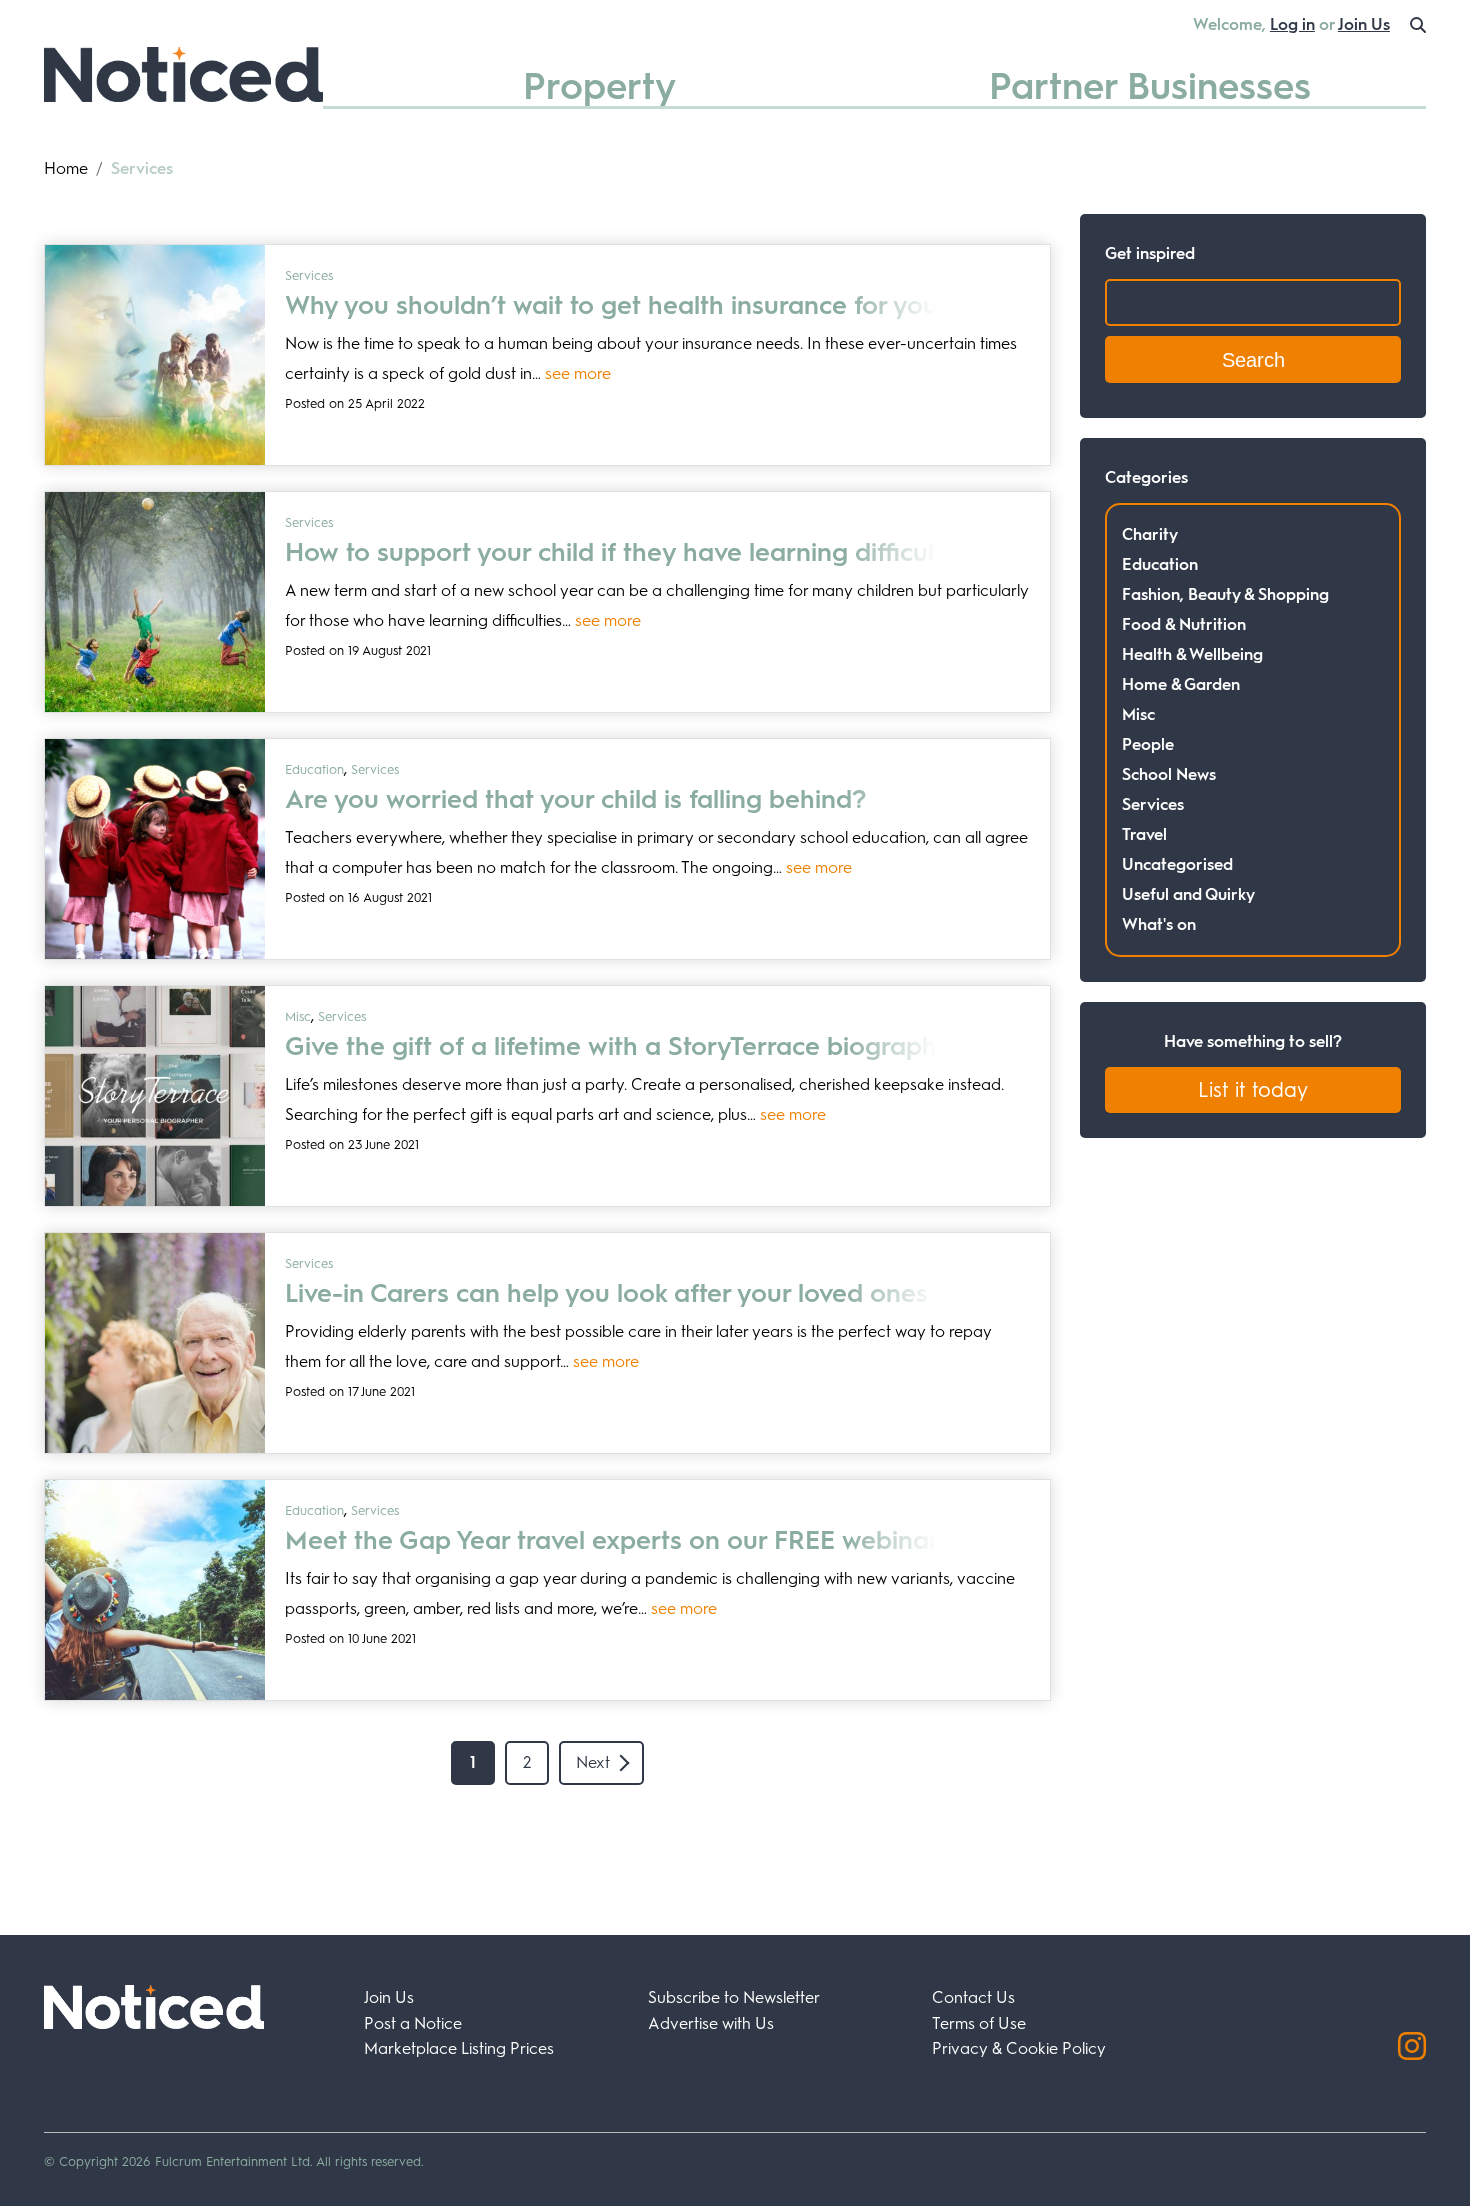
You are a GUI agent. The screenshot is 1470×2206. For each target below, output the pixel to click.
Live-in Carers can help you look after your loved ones (606, 1293)
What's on (1159, 924)
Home (66, 168)
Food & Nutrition (1184, 624)
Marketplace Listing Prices (459, 2048)
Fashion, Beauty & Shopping (1225, 594)
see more (578, 373)
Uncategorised (1177, 864)
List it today (1253, 1090)
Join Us (1364, 24)
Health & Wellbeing (1192, 654)
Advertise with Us (711, 2023)
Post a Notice (413, 2023)
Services (309, 275)
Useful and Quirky (1188, 894)
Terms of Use (979, 2023)
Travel (1144, 834)
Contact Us (973, 1997)
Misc (298, 1016)
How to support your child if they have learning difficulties (630, 552)
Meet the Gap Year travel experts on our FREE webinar (612, 1540)
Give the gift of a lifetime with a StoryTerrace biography (618, 1046)
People (1148, 744)
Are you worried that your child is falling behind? (576, 799)
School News (1169, 774)
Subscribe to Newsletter (734, 1997)
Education (314, 769)
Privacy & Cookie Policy (1019, 2048)
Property (599, 85)
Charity (1150, 534)
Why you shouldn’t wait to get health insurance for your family (656, 305)
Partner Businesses (1150, 85)
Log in (1292, 24)
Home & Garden (1181, 684)
